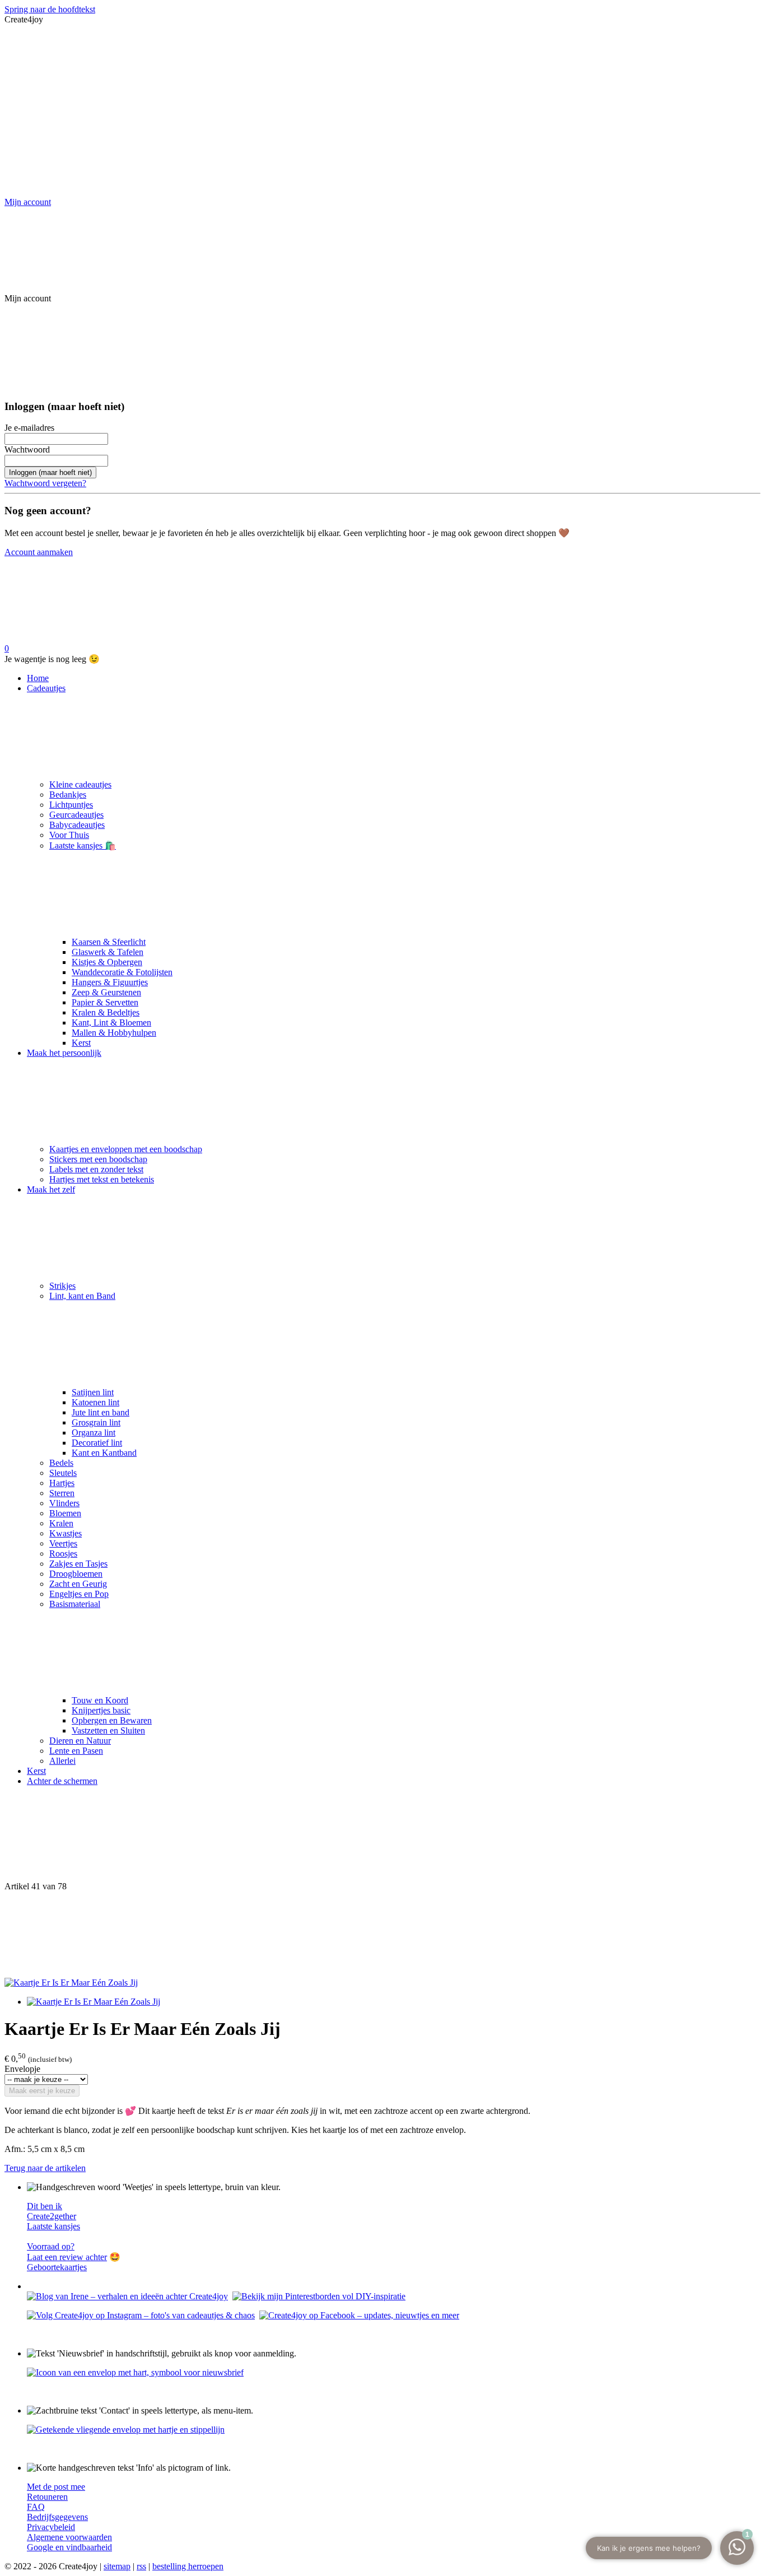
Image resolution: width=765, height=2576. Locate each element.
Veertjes (63, 1543)
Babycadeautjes (77, 825)
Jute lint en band (101, 1412)
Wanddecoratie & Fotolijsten (122, 972)
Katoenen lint (95, 1402)
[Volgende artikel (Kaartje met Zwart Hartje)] (382, 1935)
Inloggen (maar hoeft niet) (50, 472)
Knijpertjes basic (101, 1710)
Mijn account (28, 202)
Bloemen (65, 1513)
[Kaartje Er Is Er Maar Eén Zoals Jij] (71, 1983)
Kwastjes (66, 1533)
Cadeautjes (46, 688)
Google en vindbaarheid (69, 2547)
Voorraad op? (51, 2246)
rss (141, 2566)
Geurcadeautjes (76, 815)
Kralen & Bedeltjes (106, 1012)
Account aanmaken (39, 552)
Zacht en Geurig (78, 1584)
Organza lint (94, 1433)
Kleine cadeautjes (80, 784)
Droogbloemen (76, 1574)
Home (38, 678)
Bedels (61, 1463)
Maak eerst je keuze (42, 2091)
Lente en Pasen (76, 1751)
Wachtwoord (27, 449)
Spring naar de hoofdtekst (50, 9)
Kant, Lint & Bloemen (111, 1023)
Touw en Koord (100, 1700)
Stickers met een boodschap (98, 1159)
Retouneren (47, 2497)
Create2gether (52, 2216)
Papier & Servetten (105, 1002)
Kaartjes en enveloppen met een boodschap (126, 1149)
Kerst (81, 1043)
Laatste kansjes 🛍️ (83, 846)
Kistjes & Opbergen (107, 962)
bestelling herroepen (188, 2566)
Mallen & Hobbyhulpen (114, 1033)
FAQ (36, 2507)
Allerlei (62, 1761)
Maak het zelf (51, 1189)
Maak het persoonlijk (64, 1053)
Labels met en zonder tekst (96, 1169)
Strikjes (62, 1286)
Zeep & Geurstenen (106, 992)
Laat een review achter (67, 2257)
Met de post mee (56, 2487)
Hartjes (62, 1483)
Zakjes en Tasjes (78, 1564)
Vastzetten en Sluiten (108, 1730)
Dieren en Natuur (80, 1741)
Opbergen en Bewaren (112, 1720)
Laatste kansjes (53, 2226)
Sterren (62, 1493)
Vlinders (64, 1503)
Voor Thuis (69, 835)
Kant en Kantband (104, 1453)
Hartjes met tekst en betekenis (102, 1179)
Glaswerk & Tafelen (108, 952)
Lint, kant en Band (82, 1296)
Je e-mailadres (29, 428)
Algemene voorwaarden (69, 2537)
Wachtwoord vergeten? (45, 483)
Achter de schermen (62, 1781)
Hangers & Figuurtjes (110, 982)
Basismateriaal (75, 1604)
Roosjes (63, 1553)
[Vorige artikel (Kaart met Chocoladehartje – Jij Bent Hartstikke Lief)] (382, 1838)
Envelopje (22, 2069)
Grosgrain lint (96, 1422)
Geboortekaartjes (57, 2267)
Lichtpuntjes (71, 805)
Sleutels (63, 1473)
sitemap (117, 2566)
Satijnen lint (93, 1392)
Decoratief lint (97, 1443)
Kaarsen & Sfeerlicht (109, 942)
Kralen (61, 1523)
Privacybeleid (51, 2527)
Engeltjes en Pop (79, 1594)
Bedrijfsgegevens (57, 2517)
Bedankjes (68, 795)
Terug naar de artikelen (45, 2168)
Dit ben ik (45, 2206)
